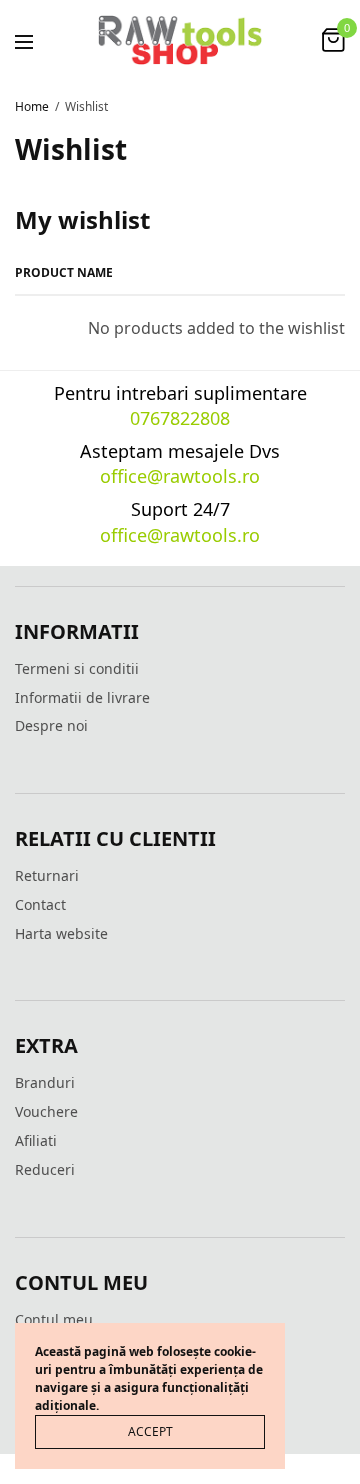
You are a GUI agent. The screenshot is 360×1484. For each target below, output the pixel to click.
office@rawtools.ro (180, 476)
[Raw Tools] (180, 40)
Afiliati (36, 1140)
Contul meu (54, 1319)
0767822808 (180, 418)
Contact (40, 904)
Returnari (47, 875)
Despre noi (51, 725)
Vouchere (46, 1111)
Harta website (61, 933)
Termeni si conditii (77, 668)
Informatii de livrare (82, 697)
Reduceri (45, 1169)
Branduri (45, 1082)
